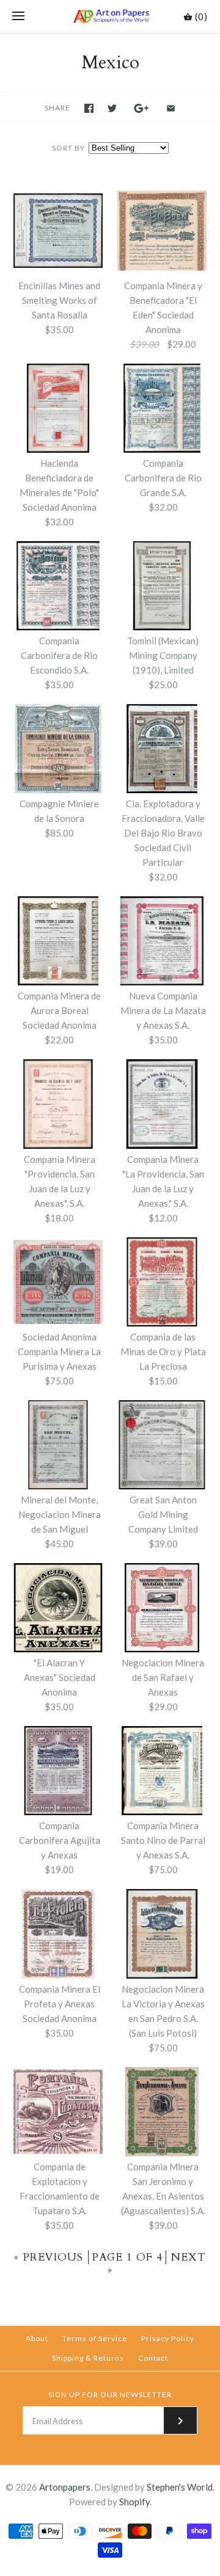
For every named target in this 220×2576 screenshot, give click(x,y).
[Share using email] (171, 108)
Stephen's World (180, 2487)
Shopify (134, 2502)
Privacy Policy (168, 2338)
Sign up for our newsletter (110, 2394)
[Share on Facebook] (89, 108)
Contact (153, 2358)
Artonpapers (65, 2487)
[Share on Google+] (141, 108)
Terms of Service (95, 2338)
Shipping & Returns (88, 2358)
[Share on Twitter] (112, 108)
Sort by (68, 148)
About (37, 2338)
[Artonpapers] (110, 16)
